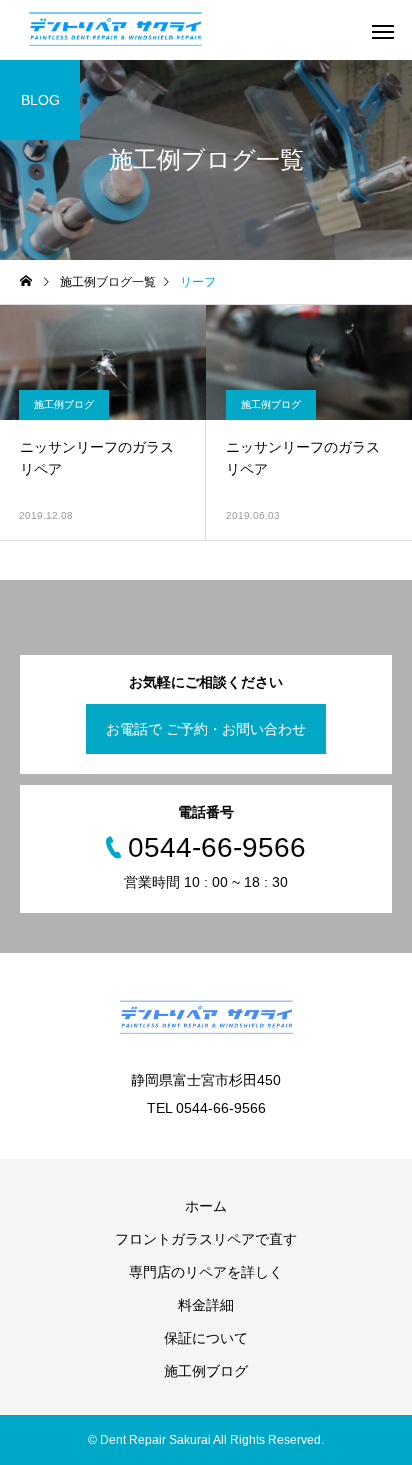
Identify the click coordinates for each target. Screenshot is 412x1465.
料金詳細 (206, 1305)
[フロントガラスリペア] (115, 30)
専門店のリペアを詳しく (206, 1272)
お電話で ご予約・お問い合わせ (206, 729)
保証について (206, 1338)
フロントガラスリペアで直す (206, 1239)
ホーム (206, 1206)
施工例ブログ (64, 404)
